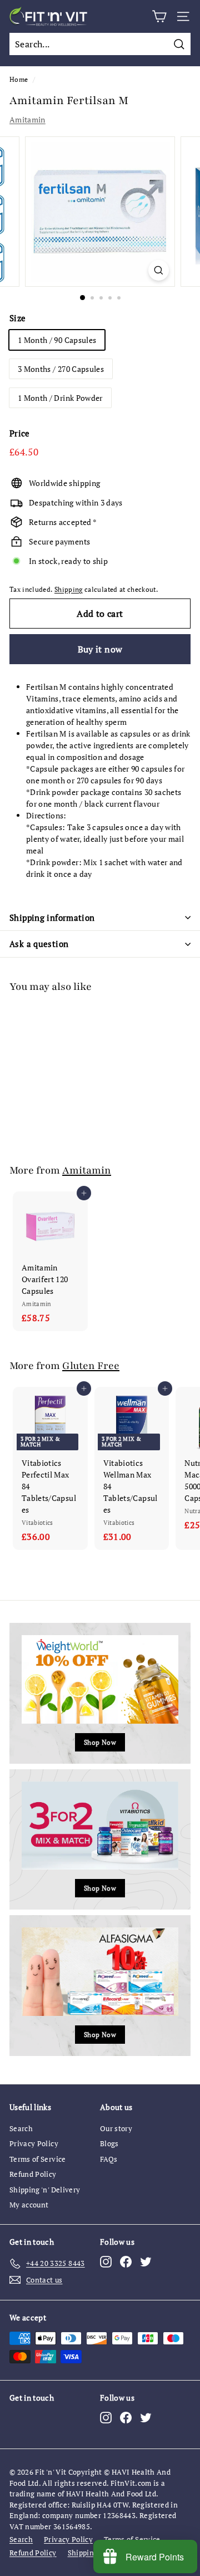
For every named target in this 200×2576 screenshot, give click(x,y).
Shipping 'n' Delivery (45, 2190)
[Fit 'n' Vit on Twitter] (146, 2262)
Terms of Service (38, 2159)
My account (29, 2205)
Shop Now (100, 1742)
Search (21, 2128)
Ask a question (39, 944)
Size (17, 318)
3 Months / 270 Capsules (61, 369)
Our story (116, 2128)
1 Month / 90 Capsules (57, 340)
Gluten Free (91, 1366)
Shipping (69, 589)
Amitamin (27, 119)
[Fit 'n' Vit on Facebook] (126, 2262)
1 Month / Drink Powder (60, 398)
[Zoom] (159, 270)
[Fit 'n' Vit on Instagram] (106, 2262)
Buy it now (100, 649)
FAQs (109, 2159)
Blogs (109, 2143)
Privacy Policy (34, 2143)
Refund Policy (33, 2174)
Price (20, 433)
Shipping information (52, 917)
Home (19, 79)
